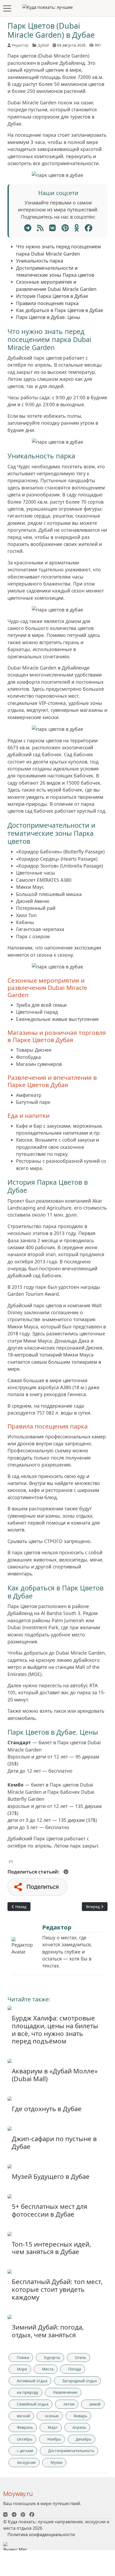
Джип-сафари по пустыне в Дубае (54, 2142)
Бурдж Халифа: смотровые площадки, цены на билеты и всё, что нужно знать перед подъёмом (55, 2029)
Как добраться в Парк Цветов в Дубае (60, 310)
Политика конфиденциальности (41, 2535)
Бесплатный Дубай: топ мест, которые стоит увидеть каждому (57, 2289)
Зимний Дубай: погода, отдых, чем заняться (48, 2331)
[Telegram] (28, 228)
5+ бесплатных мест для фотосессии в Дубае (49, 2210)
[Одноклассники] (77, 228)
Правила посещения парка (47, 303)
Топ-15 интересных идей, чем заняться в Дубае (51, 2248)
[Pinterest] (65, 228)
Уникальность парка (40, 261)
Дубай (43, 45)
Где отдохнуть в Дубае (47, 2109)
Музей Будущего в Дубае (51, 2176)
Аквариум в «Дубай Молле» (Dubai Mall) (55, 2075)
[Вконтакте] (5, 2514)
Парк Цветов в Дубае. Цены (48, 317)
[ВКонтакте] (53, 228)
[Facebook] (89, 228)
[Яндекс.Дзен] (40, 228)
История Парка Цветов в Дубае (52, 296)
